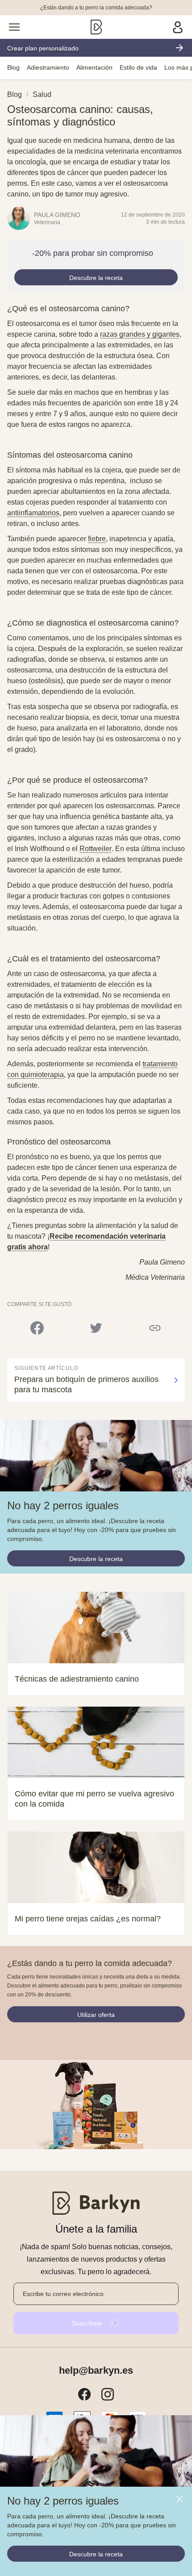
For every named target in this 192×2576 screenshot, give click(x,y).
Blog (13, 67)
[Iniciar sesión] (178, 27)
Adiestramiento (48, 67)
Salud (42, 94)
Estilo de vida (138, 67)
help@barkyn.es (96, 2371)
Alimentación (94, 67)
